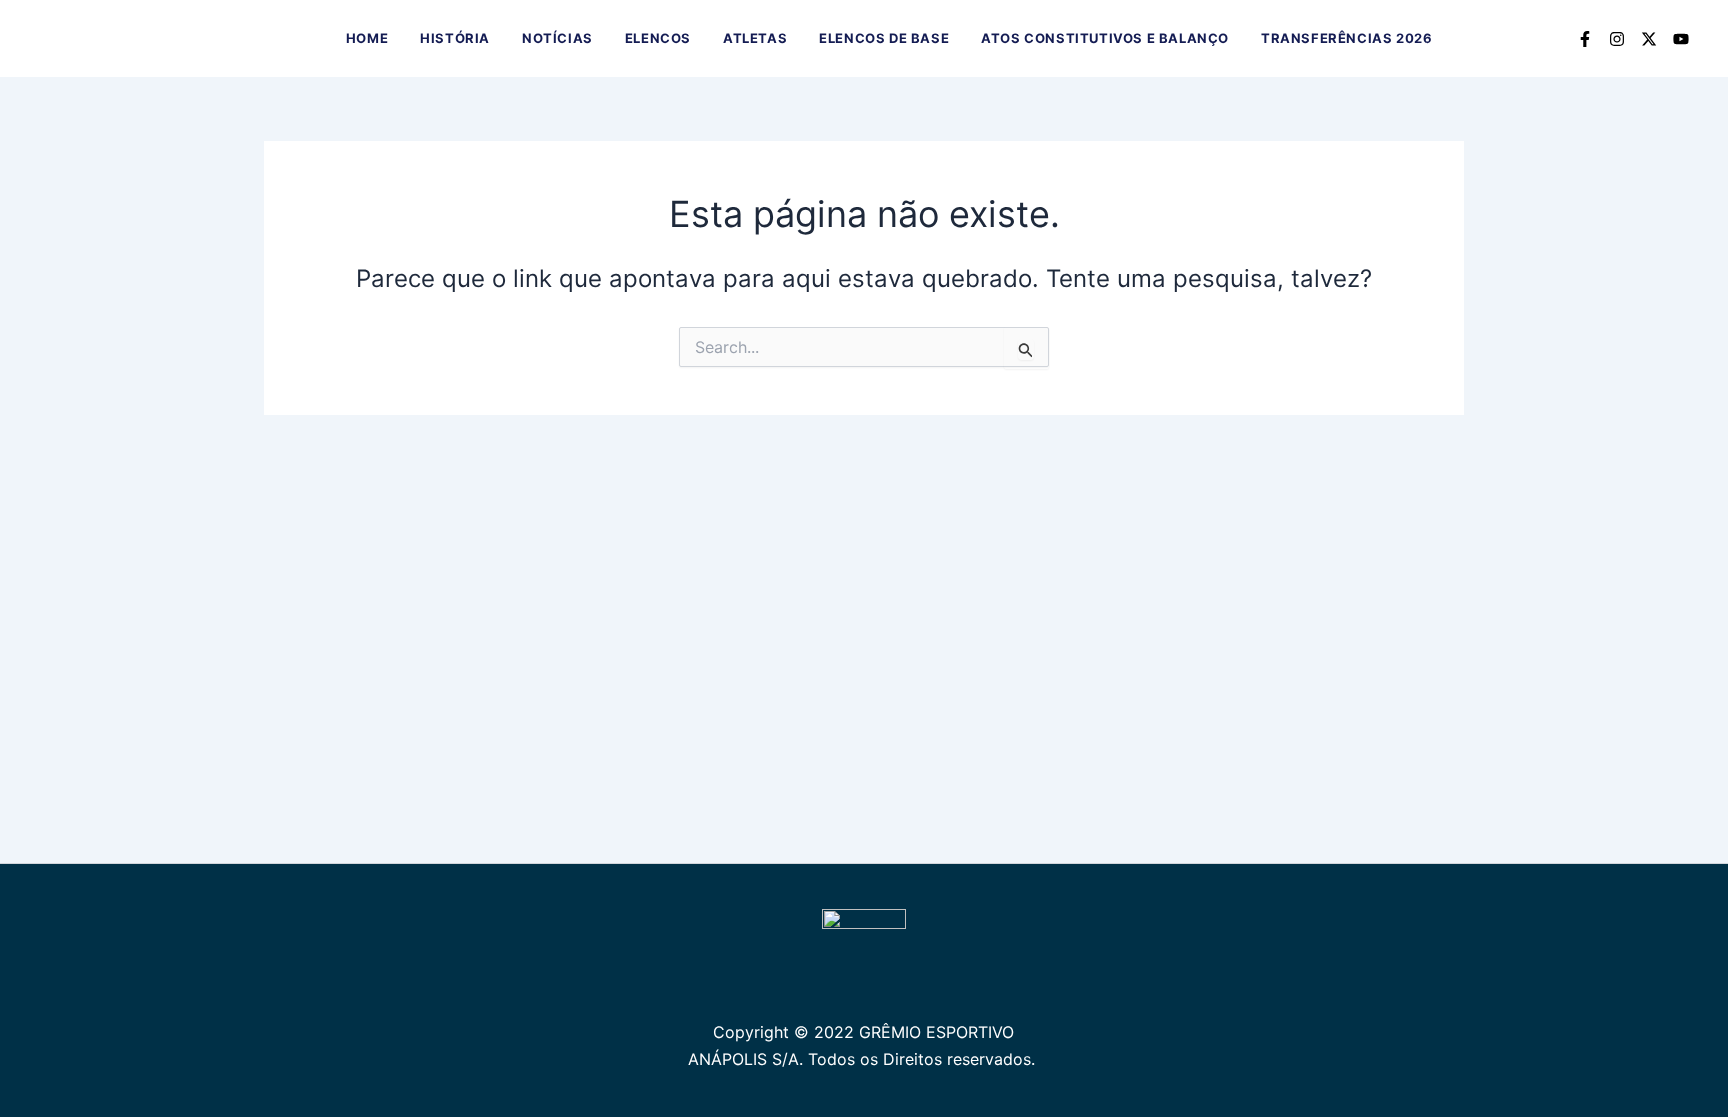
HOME (367, 38)
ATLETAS (755, 38)
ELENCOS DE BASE (884, 38)
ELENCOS (658, 38)
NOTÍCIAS (557, 38)
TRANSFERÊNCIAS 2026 (1346, 38)
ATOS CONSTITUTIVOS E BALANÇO (1105, 38)
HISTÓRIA (455, 38)
